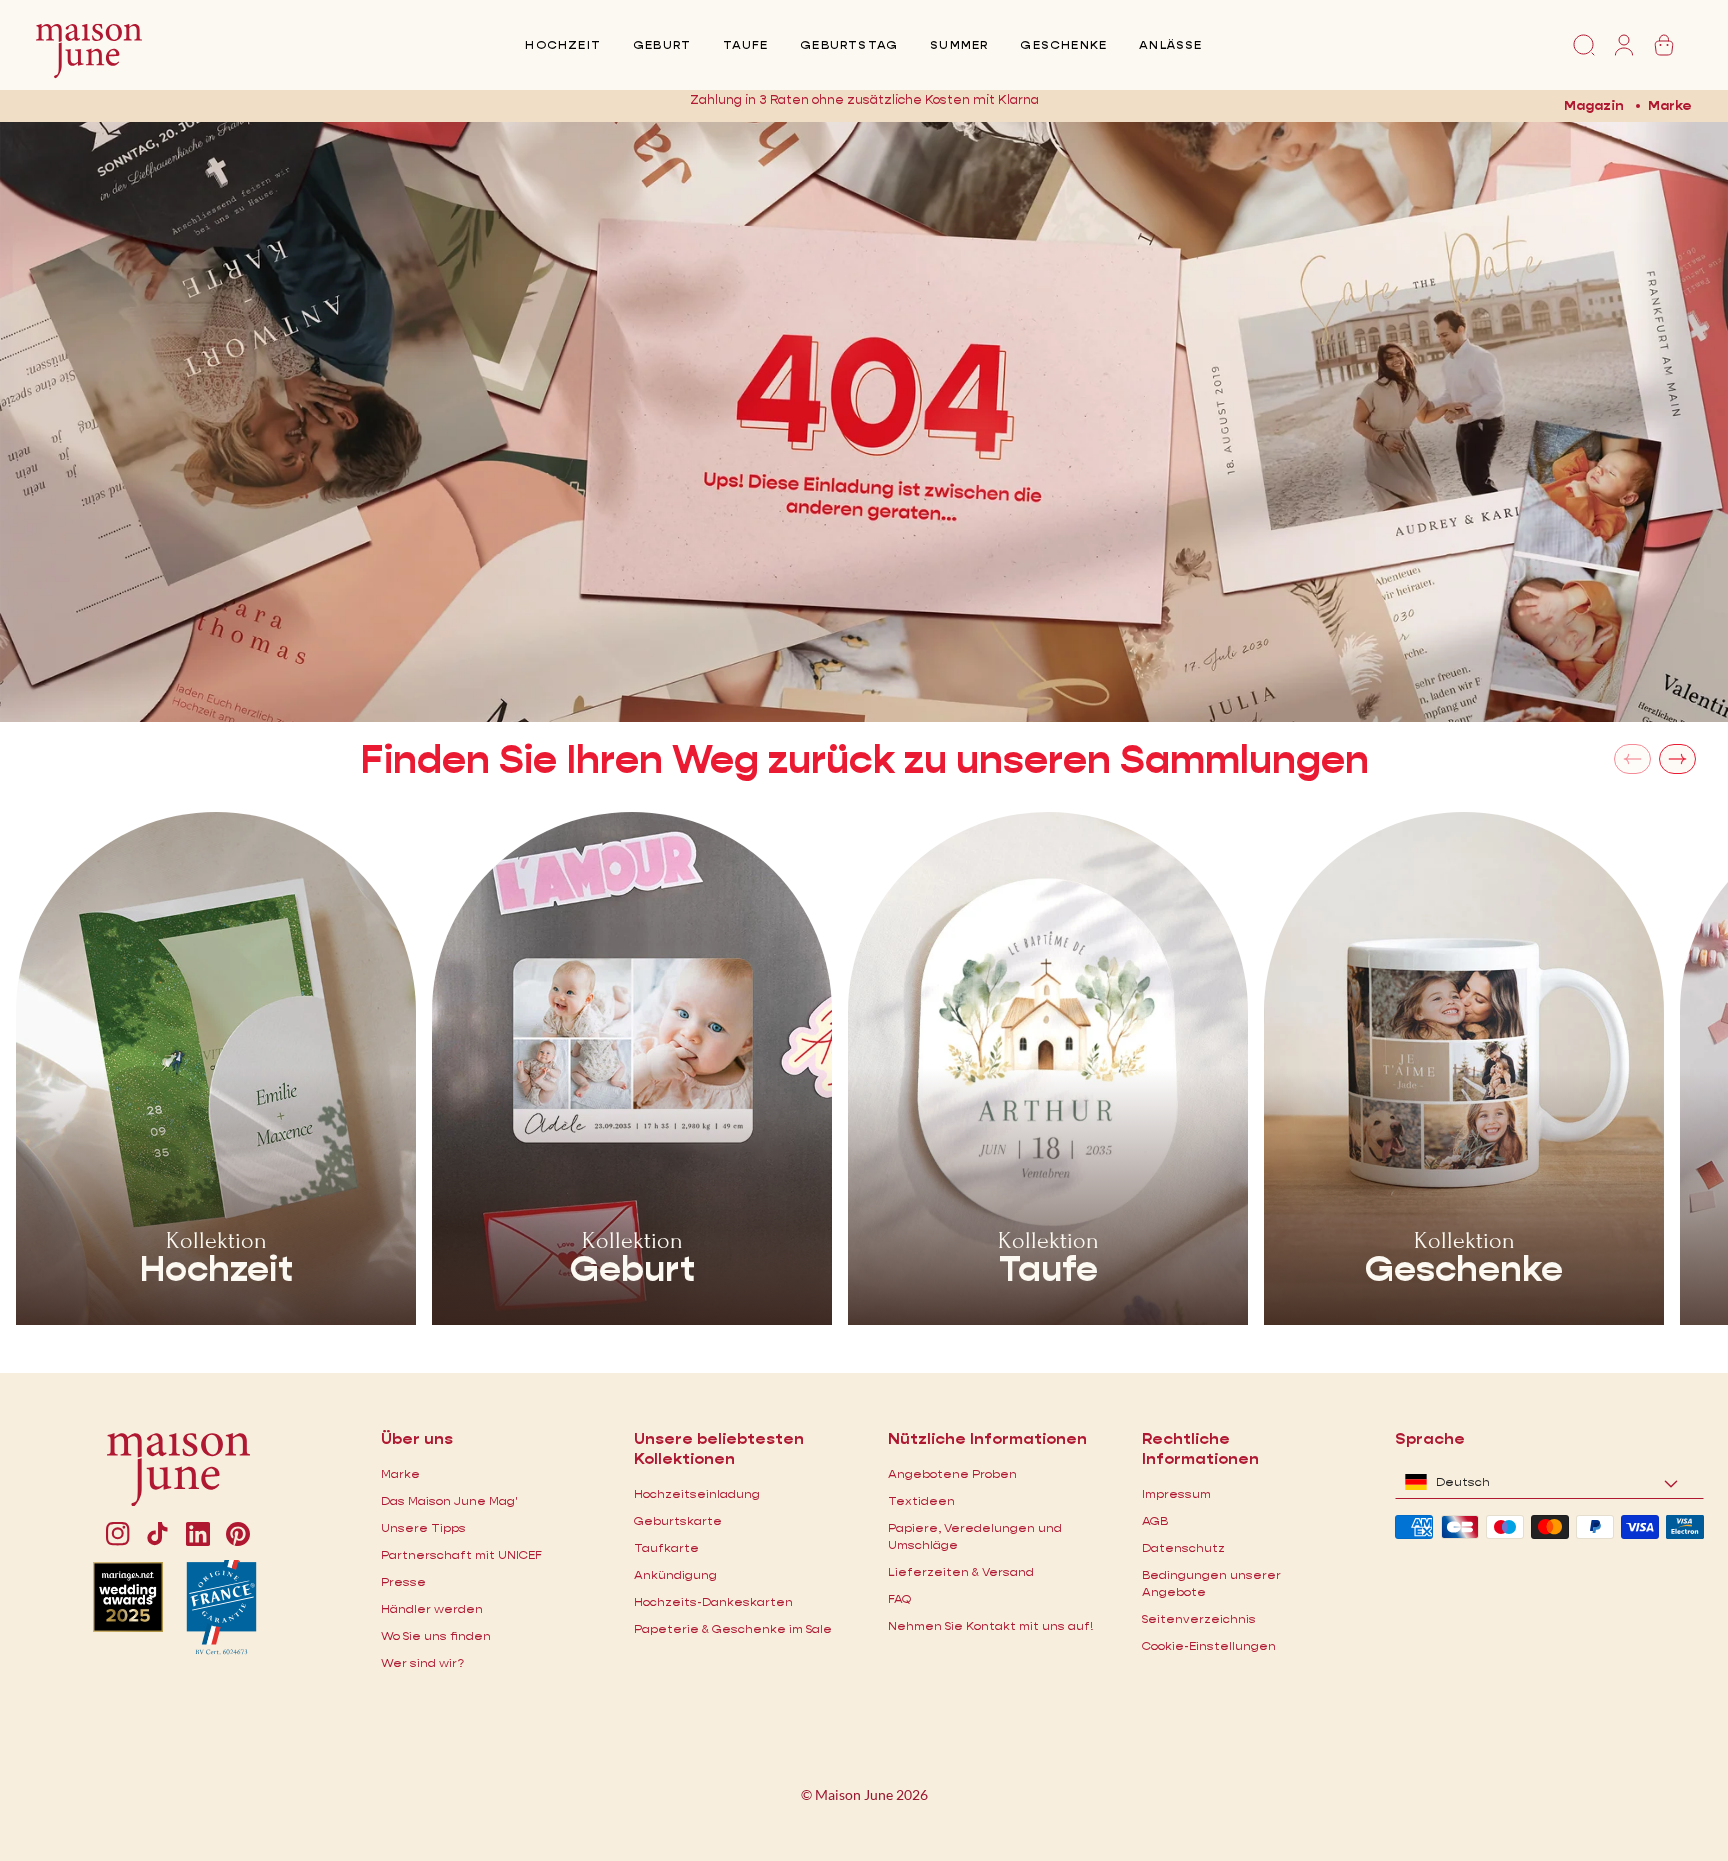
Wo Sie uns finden (436, 1635)
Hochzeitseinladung (697, 1493)
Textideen (921, 1500)
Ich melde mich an (1051, 105)
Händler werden (432, 1608)
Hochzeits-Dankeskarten (713, 1601)
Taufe (745, 44)
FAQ (899, 1598)
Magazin (1594, 105)
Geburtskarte (678, 1520)
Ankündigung (675, 1574)
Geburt (662, 44)
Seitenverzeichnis (1199, 1618)
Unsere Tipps (423, 1527)
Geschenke (1063, 44)
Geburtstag (849, 44)
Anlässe (1170, 44)
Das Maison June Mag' (449, 1500)
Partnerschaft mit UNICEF (461, 1554)
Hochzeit (563, 44)
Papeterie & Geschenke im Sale (733, 1628)
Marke (1670, 105)
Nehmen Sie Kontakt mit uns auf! (990, 1625)
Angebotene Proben (952, 1473)
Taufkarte (666, 1547)
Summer (959, 44)
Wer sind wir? (422, 1662)
